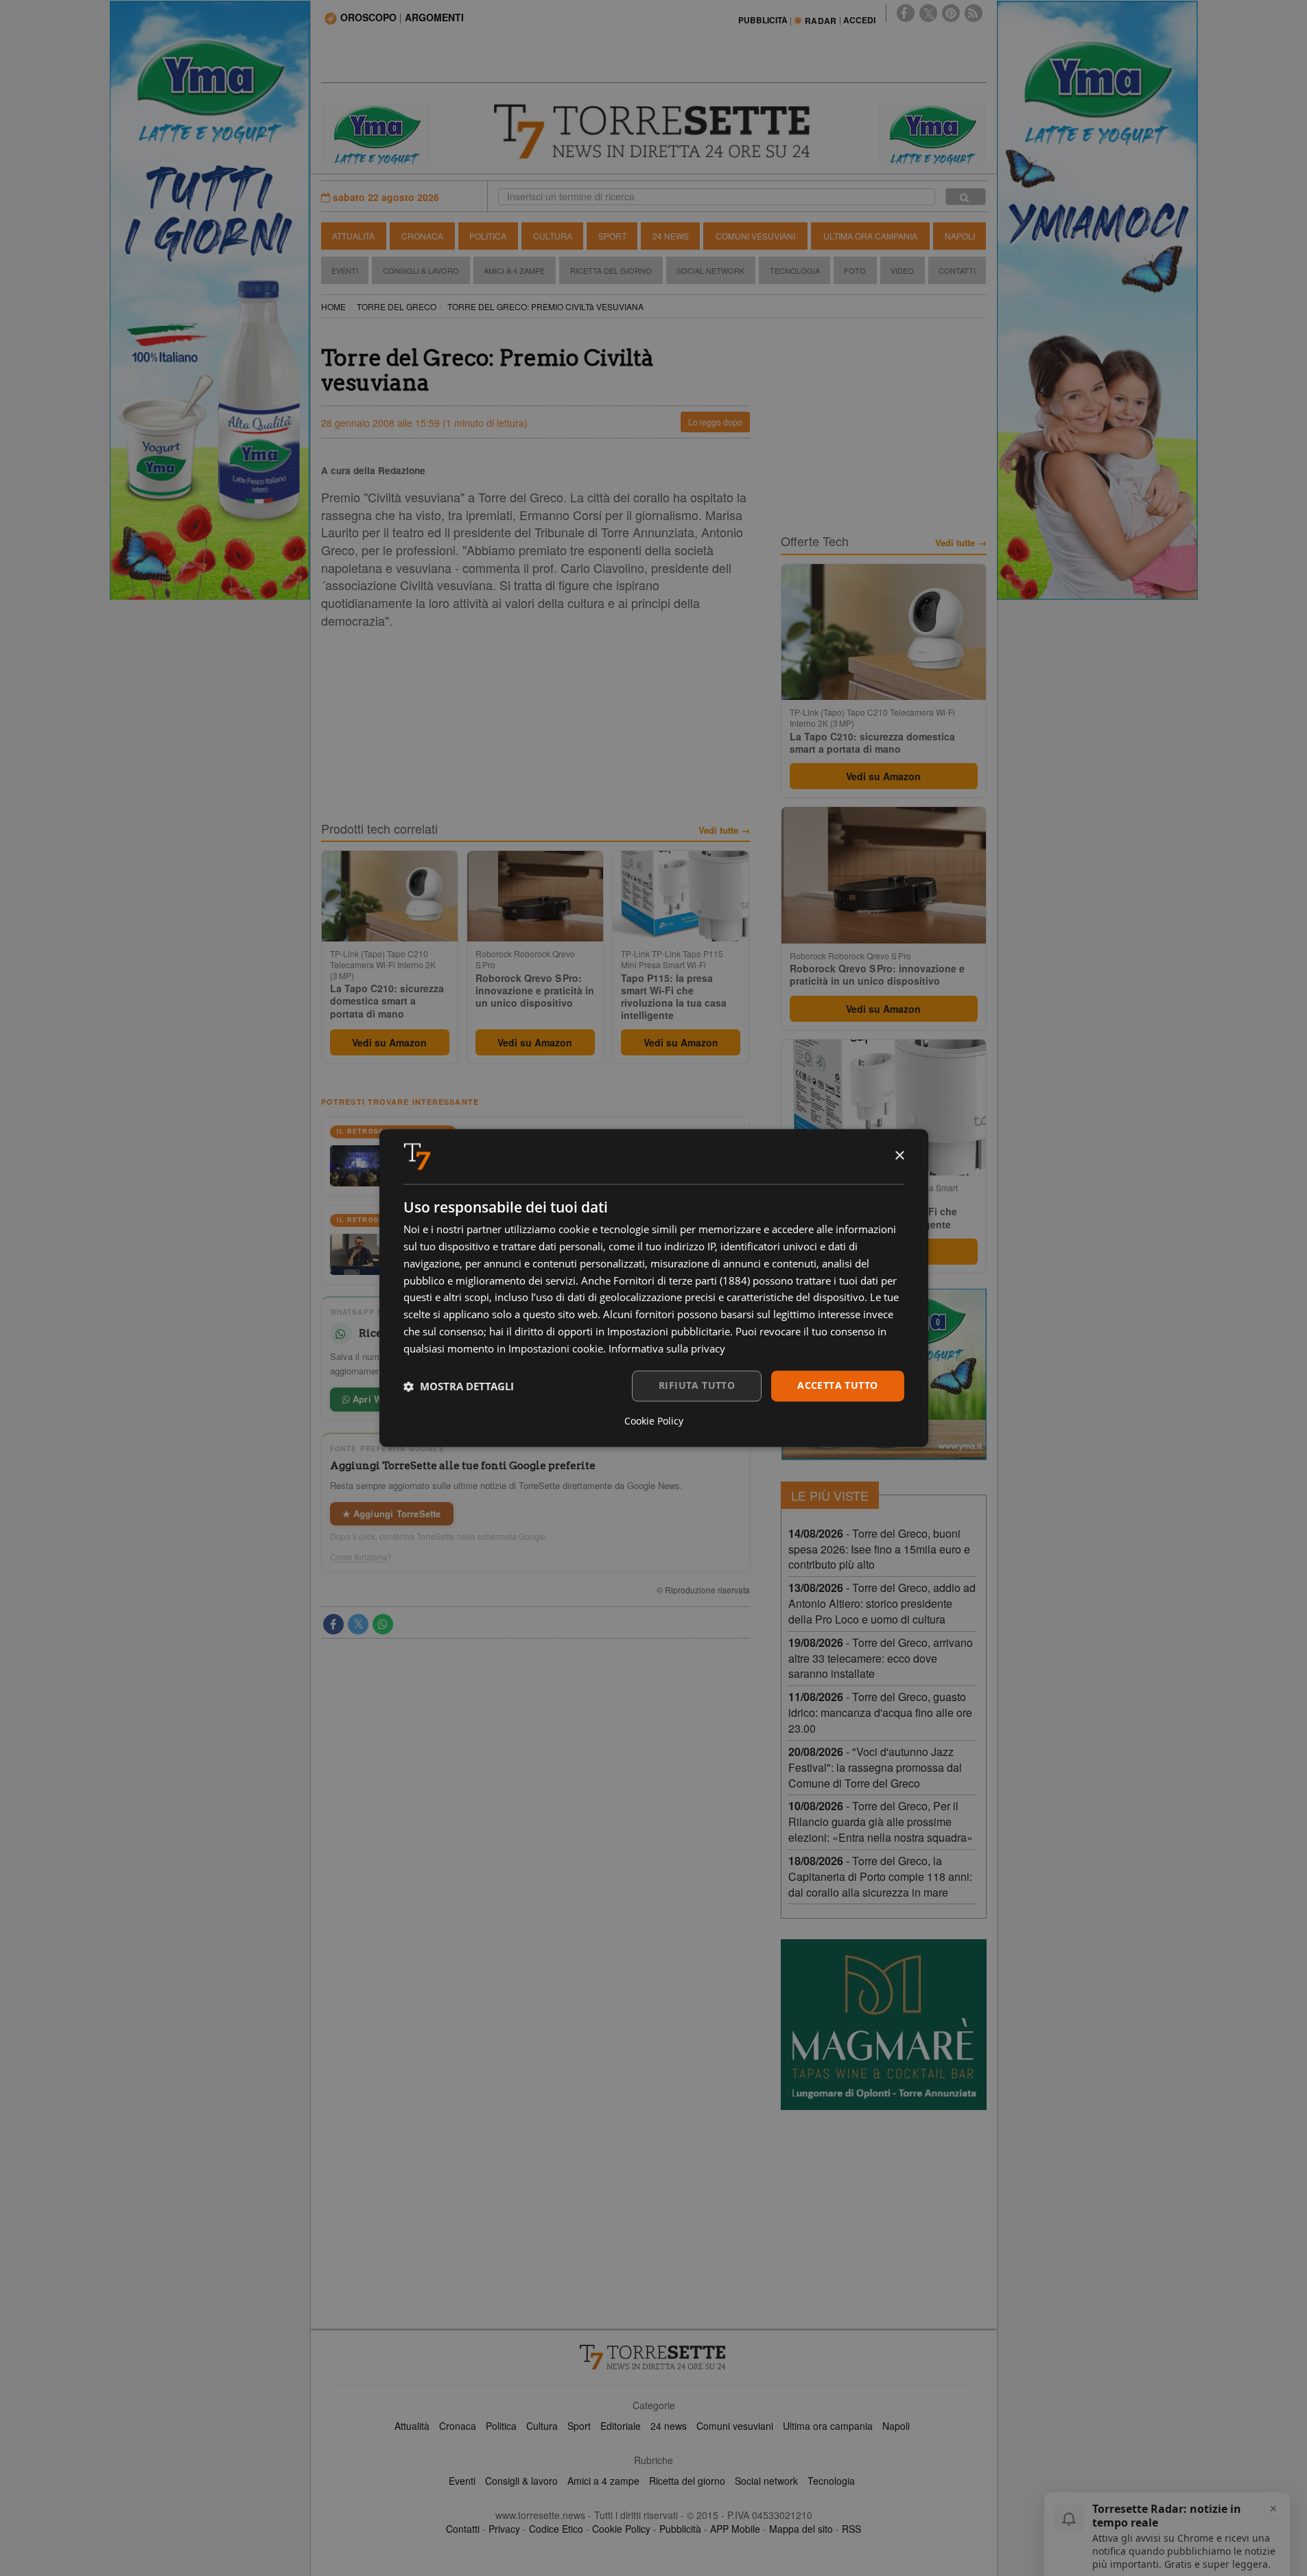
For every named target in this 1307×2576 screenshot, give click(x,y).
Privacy (504, 2529)
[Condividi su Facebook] (333, 1624)
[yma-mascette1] (932, 133)
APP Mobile (735, 2529)
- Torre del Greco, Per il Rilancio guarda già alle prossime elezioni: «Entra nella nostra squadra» (881, 1822)
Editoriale (621, 2426)
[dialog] (654, 1288)
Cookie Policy (621, 2529)
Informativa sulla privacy (667, 1348)
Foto (855, 270)
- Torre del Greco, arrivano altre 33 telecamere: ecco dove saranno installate (881, 1658)
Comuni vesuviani (735, 2426)
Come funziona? (361, 1557)
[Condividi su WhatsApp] (383, 1624)
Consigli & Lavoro (421, 270)
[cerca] (966, 197)
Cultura (553, 236)
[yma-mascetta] (376, 133)
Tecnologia (795, 270)
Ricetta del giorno (611, 270)
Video (902, 270)
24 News (671, 236)
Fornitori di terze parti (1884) (682, 1280)
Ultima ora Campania (870, 236)
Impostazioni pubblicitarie (669, 1331)
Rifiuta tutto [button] (697, 1386)
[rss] (974, 13)
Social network (766, 2481)
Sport (612, 236)
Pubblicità (680, 2529)
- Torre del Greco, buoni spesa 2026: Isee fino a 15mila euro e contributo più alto (879, 1549)
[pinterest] (951, 13)
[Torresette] (654, 132)
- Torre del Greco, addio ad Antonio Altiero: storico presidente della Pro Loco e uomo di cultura (882, 1603)
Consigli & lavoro (521, 2481)
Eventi (345, 270)
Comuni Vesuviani (755, 236)
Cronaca (422, 236)
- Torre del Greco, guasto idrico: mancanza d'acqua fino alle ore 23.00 (880, 1712)
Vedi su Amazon (389, 1042)
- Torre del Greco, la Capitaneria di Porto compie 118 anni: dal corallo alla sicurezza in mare (880, 1876)
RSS (851, 2529)
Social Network (710, 270)
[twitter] (928, 13)
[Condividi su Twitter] (358, 1624)
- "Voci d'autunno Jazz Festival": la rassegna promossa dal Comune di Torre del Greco (875, 1767)
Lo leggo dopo (715, 422)
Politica (488, 236)
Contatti (957, 270)
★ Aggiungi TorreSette (392, 1513)
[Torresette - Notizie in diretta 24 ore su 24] (654, 2357)
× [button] (899, 1156)
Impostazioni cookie (556, 1348)
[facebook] (906, 13)
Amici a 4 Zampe (514, 270)
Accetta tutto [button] (837, 1386)
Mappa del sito (801, 2529)
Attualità (353, 236)
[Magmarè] (884, 2025)
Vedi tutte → (724, 830)
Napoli (960, 236)
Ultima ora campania (828, 2426)
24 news (669, 2426)
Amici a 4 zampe (603, 2481)
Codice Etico (556, 2529)
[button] (459, 1386)
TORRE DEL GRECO (397, 306)
